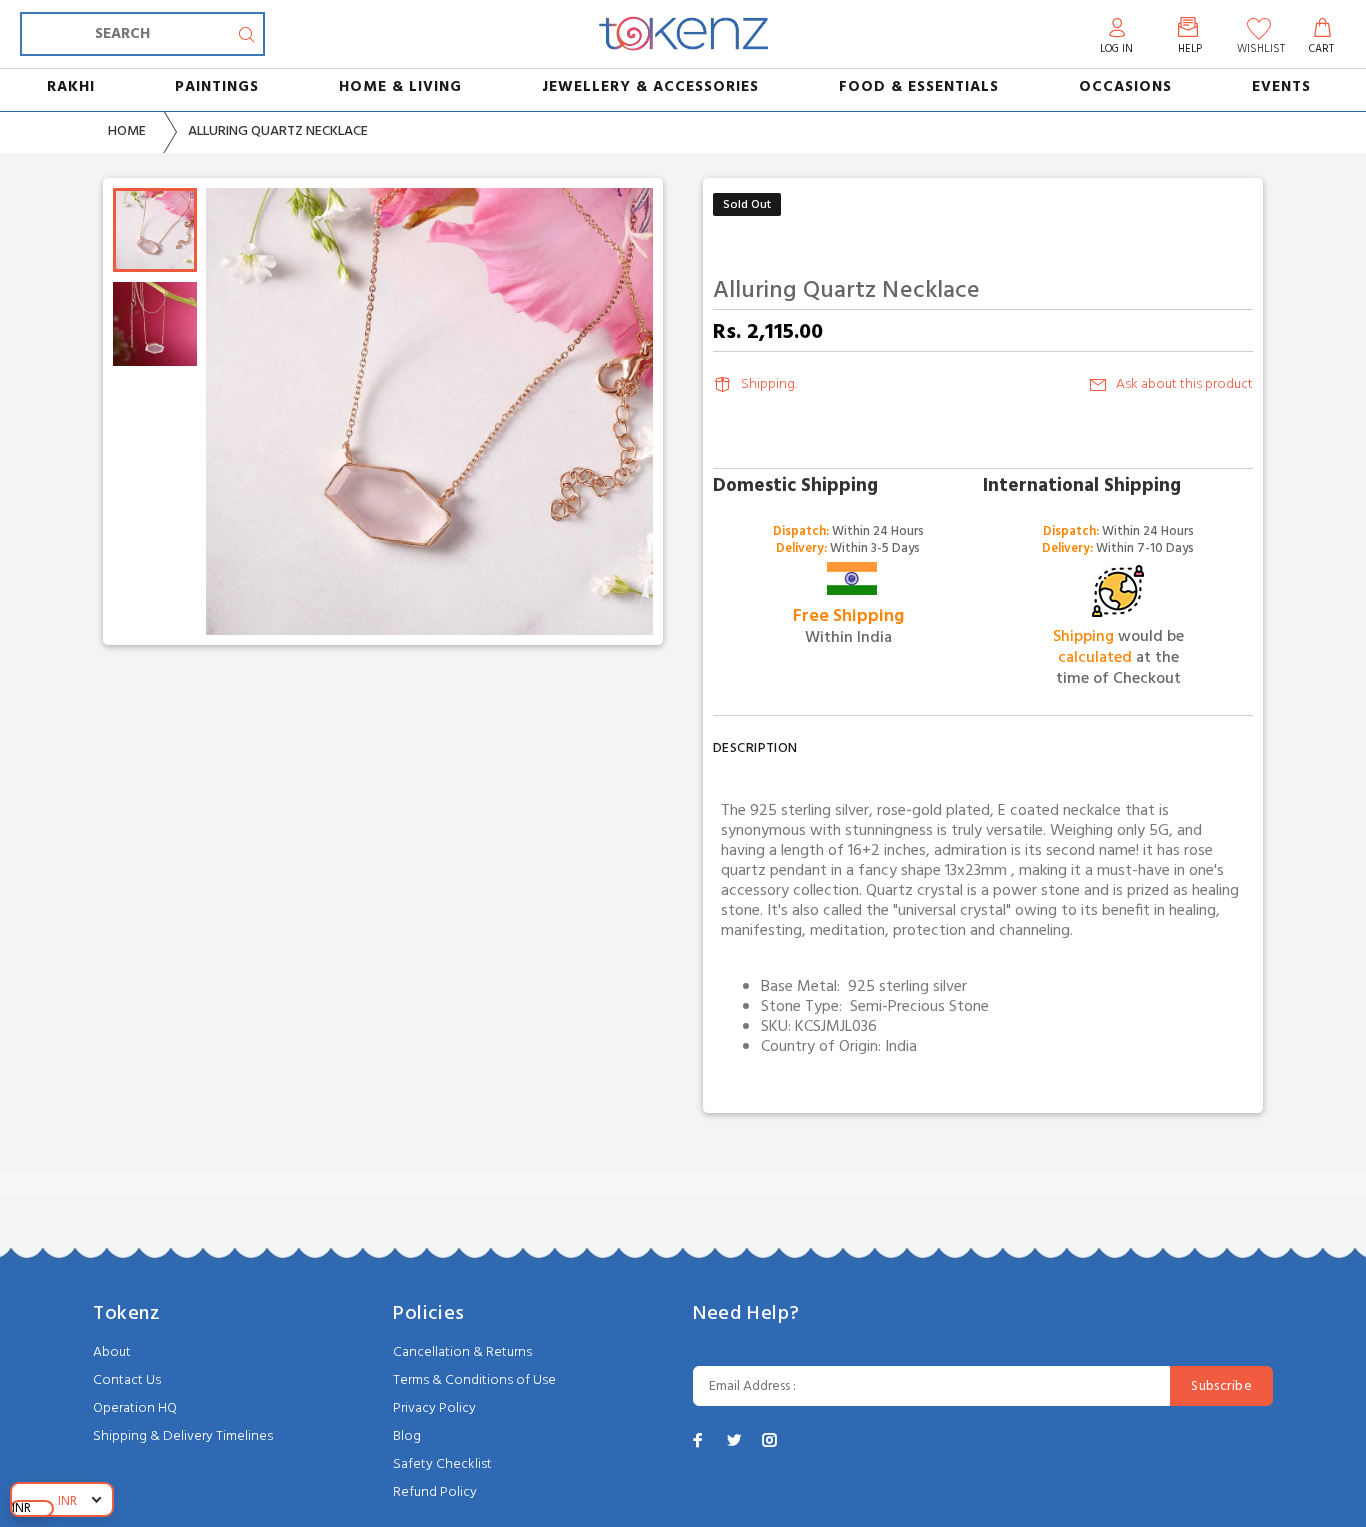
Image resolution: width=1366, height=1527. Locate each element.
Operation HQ (135, 1408)
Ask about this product (1184, 384)
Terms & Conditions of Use (474, 1380)
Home (127, 131)
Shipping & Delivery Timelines (183, 1436)
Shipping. (769, 384)
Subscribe (1221, 1386)
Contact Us (127, 1380)
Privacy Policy (434, 1408)
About (112, 1352)
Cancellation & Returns (462, 1352)
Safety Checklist (442, 1464)
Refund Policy (435, 1492)
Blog (407, 1436)
